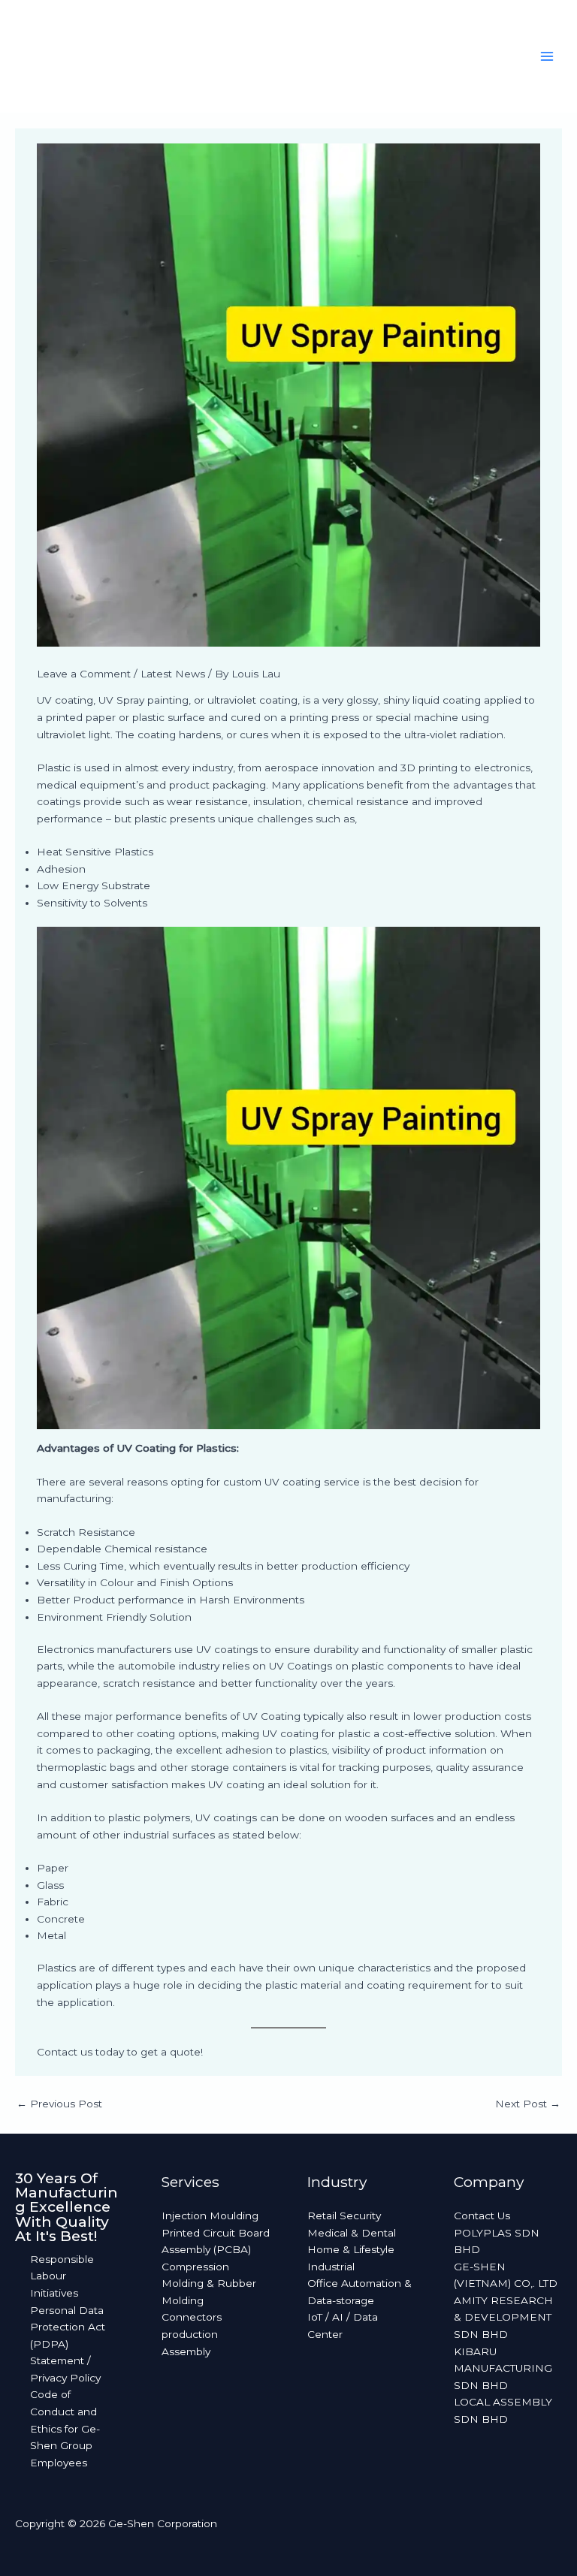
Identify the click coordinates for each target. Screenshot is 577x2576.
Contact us (65, 2052)
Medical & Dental (352, 2233)
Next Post (528, 2104)
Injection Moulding (210, 2216)
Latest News (173, 674)
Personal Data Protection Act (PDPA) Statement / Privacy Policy (68, 2344)
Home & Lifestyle (351, 2249)
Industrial (331, 2267)
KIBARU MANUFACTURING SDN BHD (503, 2368)
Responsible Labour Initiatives (62, 2276)
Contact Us (482, 2216)
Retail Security (344, 2216)
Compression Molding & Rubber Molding (209, 2283)
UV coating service (312, 1482)
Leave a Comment (84, 674)
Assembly (186, 2351)
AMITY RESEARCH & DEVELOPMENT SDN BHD (503, 2317)
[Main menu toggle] (547, 57)
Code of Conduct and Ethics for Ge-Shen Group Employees (65, 2428)
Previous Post (59, 2104)
